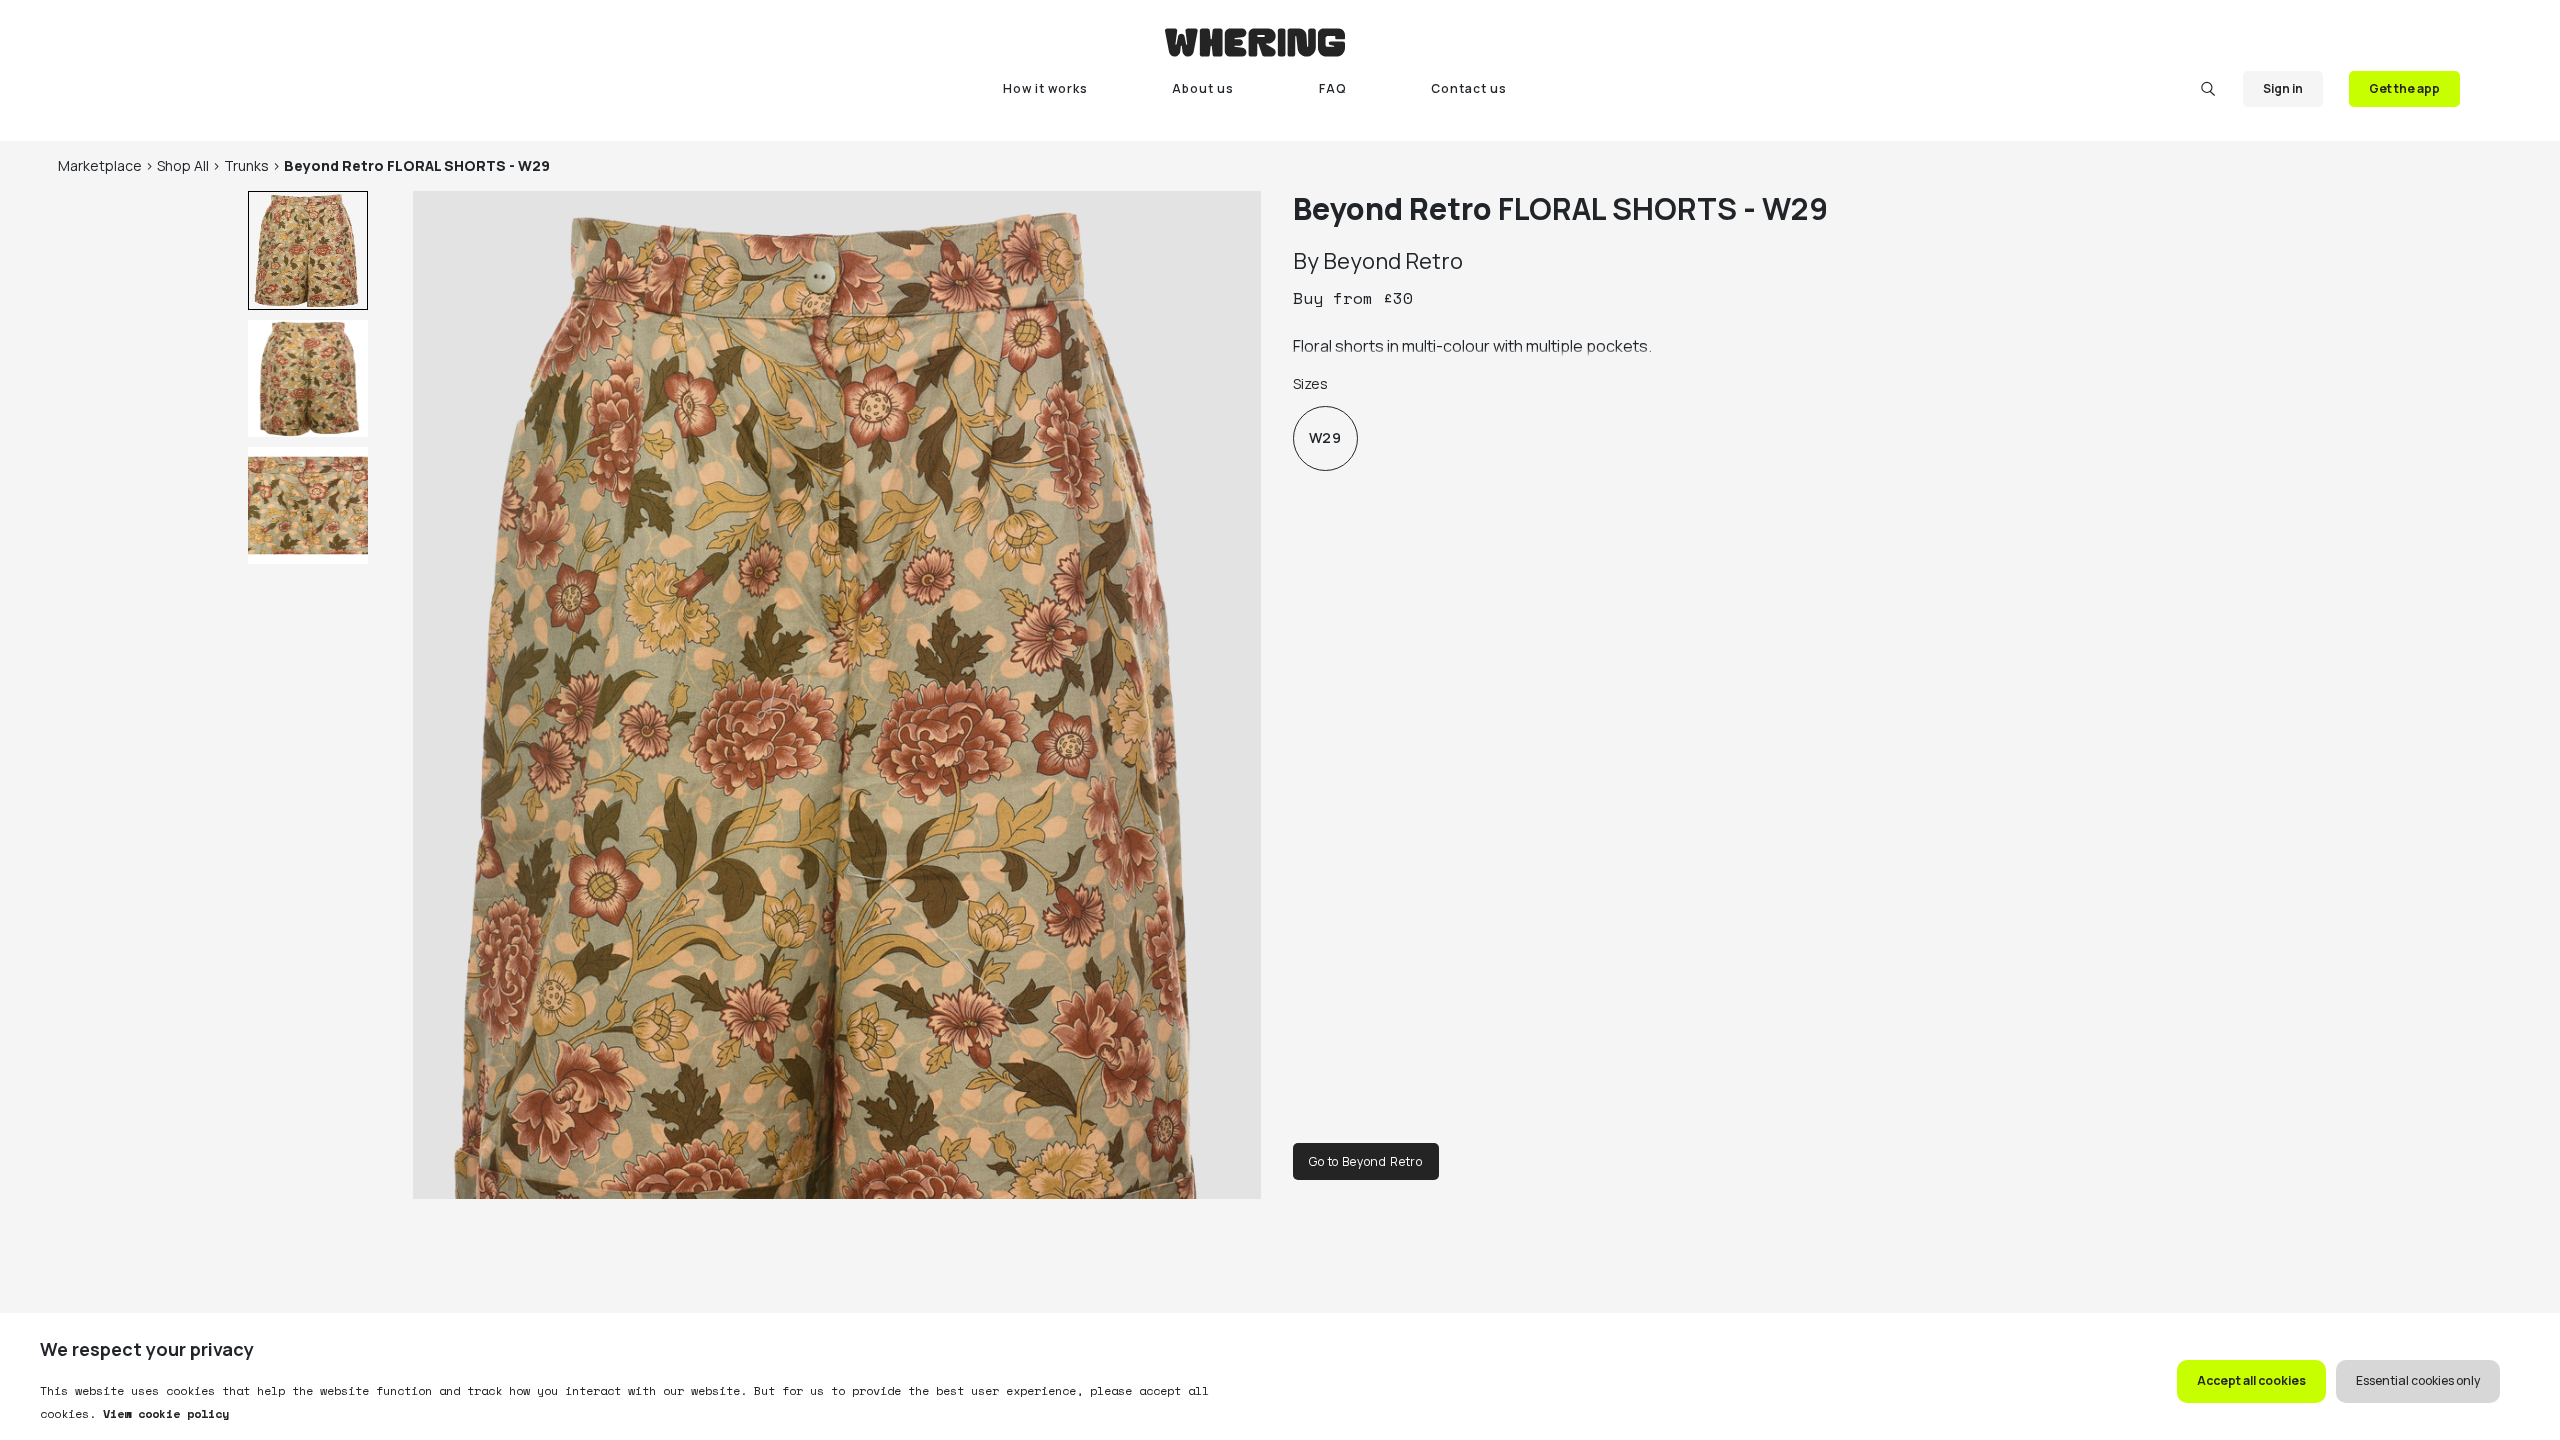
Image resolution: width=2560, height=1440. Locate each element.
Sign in (2283, 88)
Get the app (2404, 88)
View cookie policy (162, 1413)
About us (1203, 88)
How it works (1045, 88)
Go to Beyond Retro (1366, 1161)
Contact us (1469, 88)
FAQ (1333, 88)
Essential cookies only (2418, 1380)
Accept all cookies (2251, 1380)
